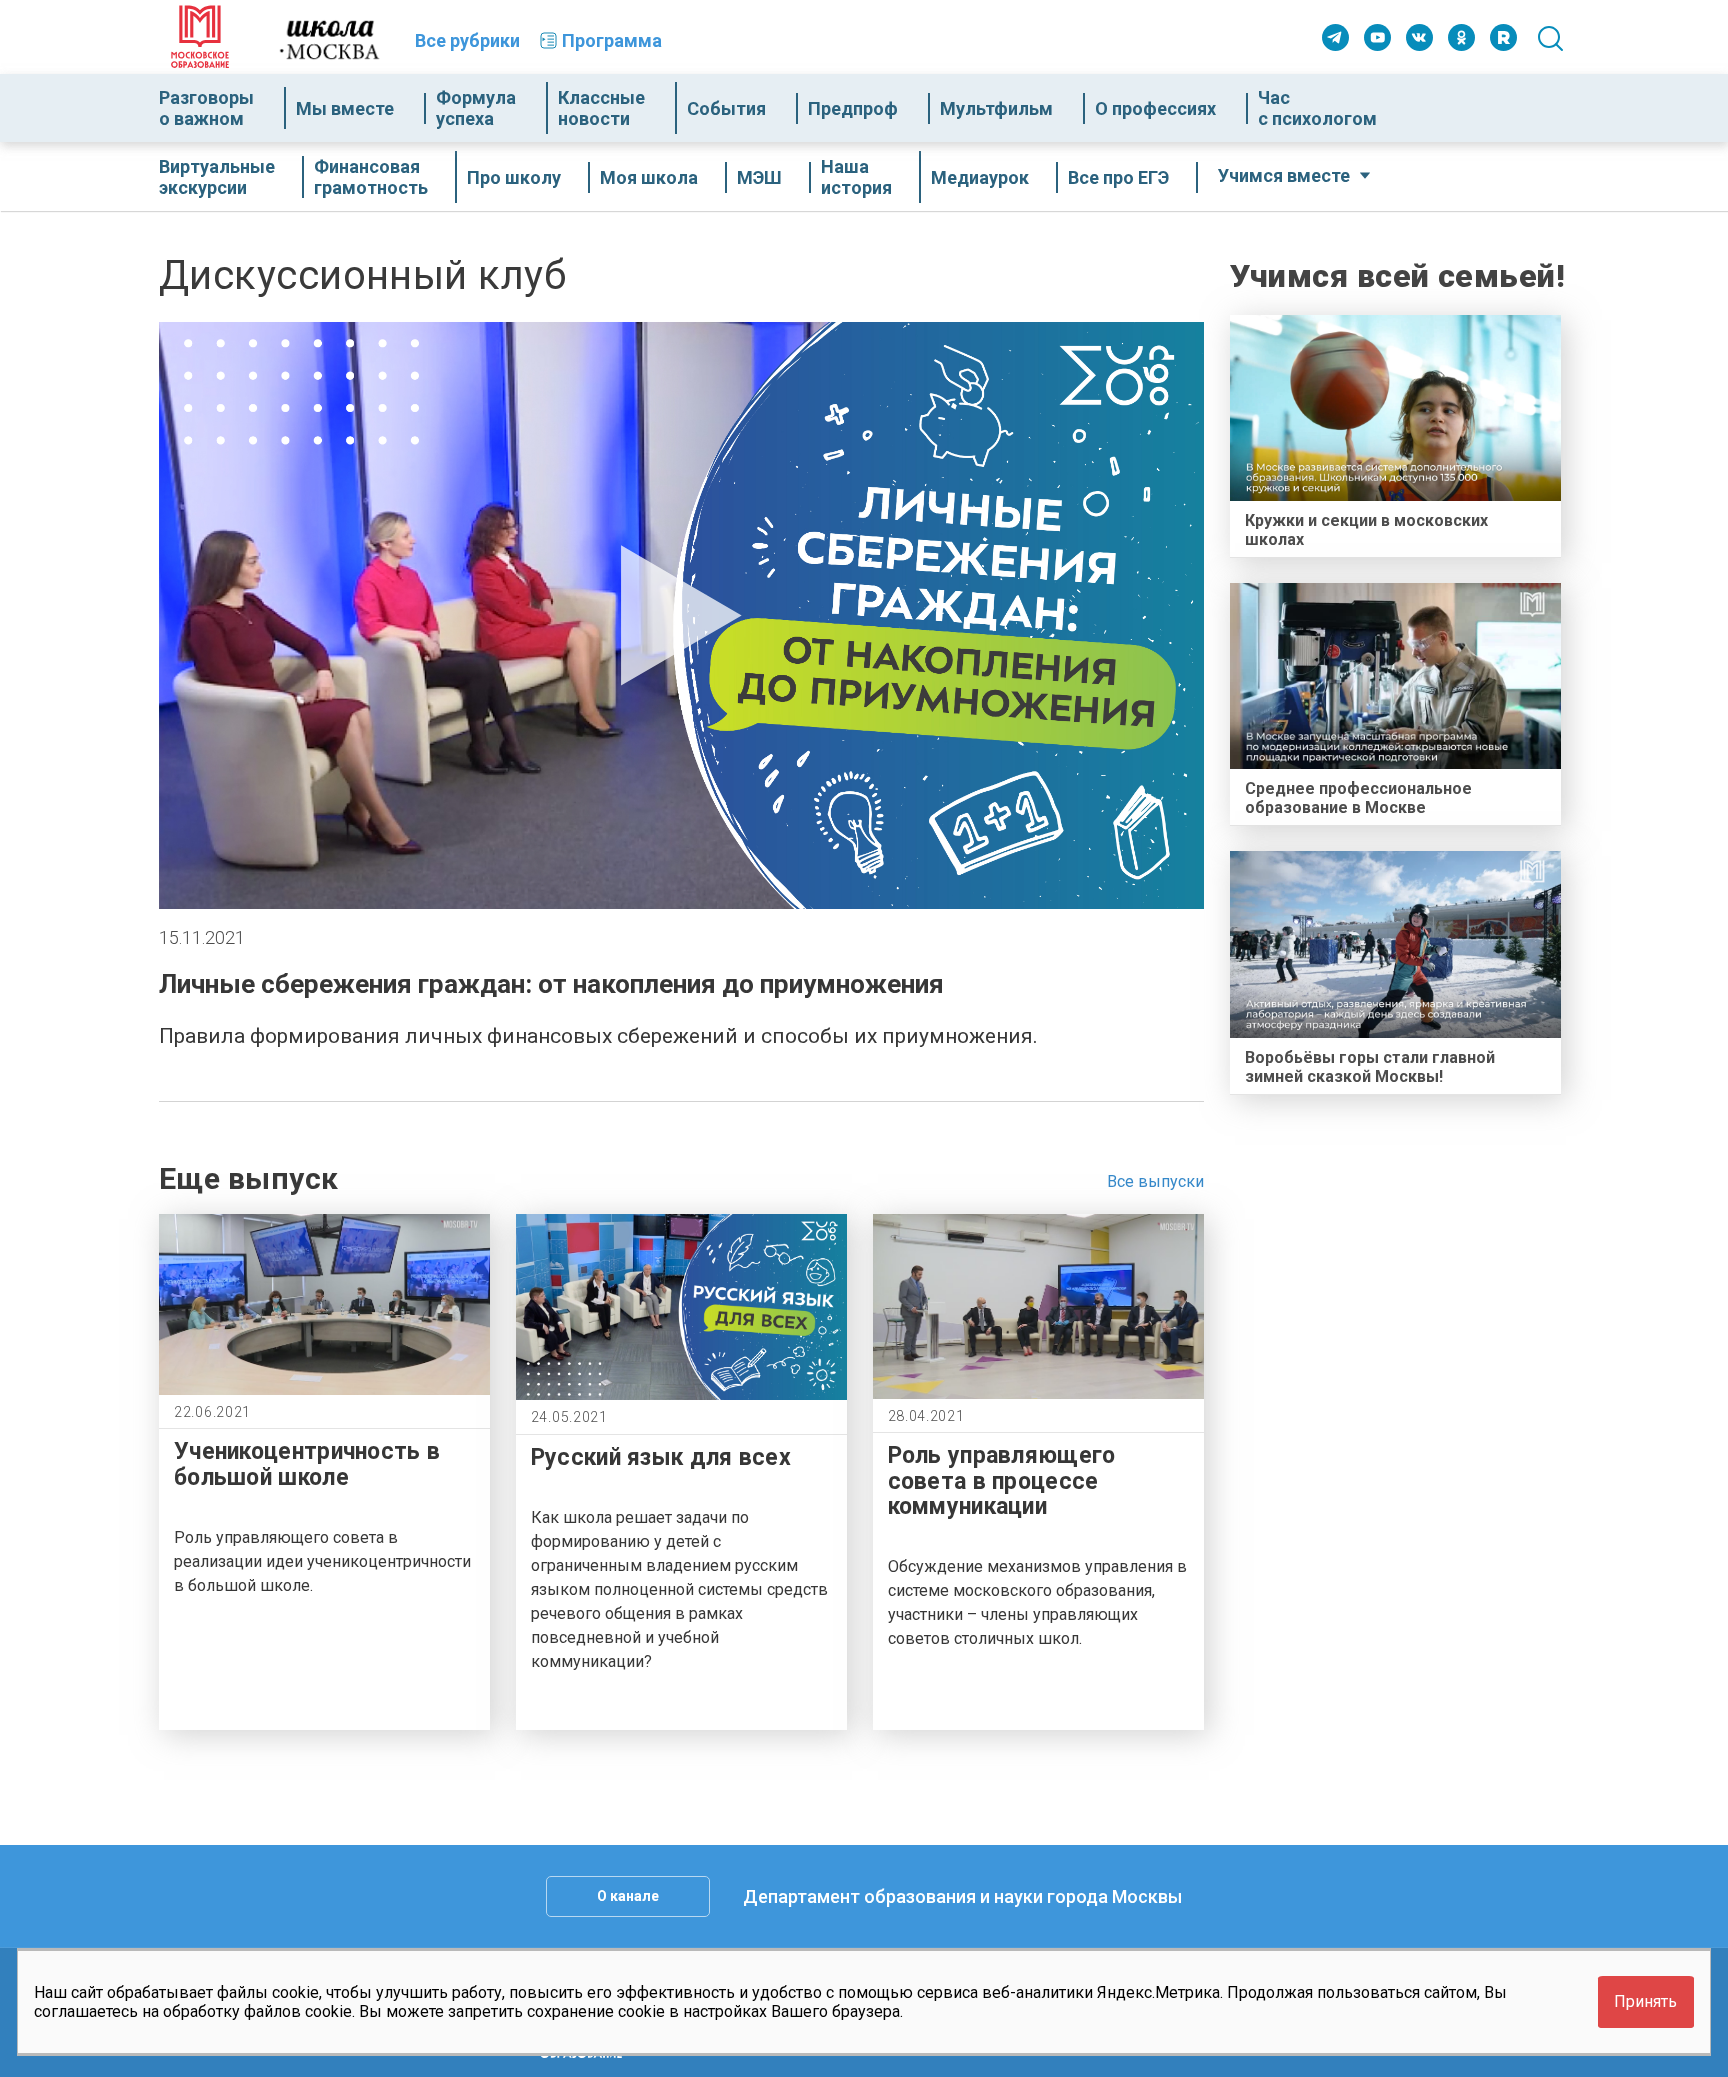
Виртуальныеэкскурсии (217, 177)
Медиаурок (980, 177)
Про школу (514, 177)
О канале (628, 1896)
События (726, 108)
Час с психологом (1317, 108)
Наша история (856, 177)
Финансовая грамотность (371, 177)
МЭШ (759, 177)
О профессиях (1155, 108)
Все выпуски (1155, 1181)
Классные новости (601, 108)
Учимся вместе (1284, 175)
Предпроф (853, 108)
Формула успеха (476, 108)
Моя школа (649, 177)
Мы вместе (345, 108)
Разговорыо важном (206, 108)
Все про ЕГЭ (1118, 177)
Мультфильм (996, 108)
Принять (1645, 2002)
